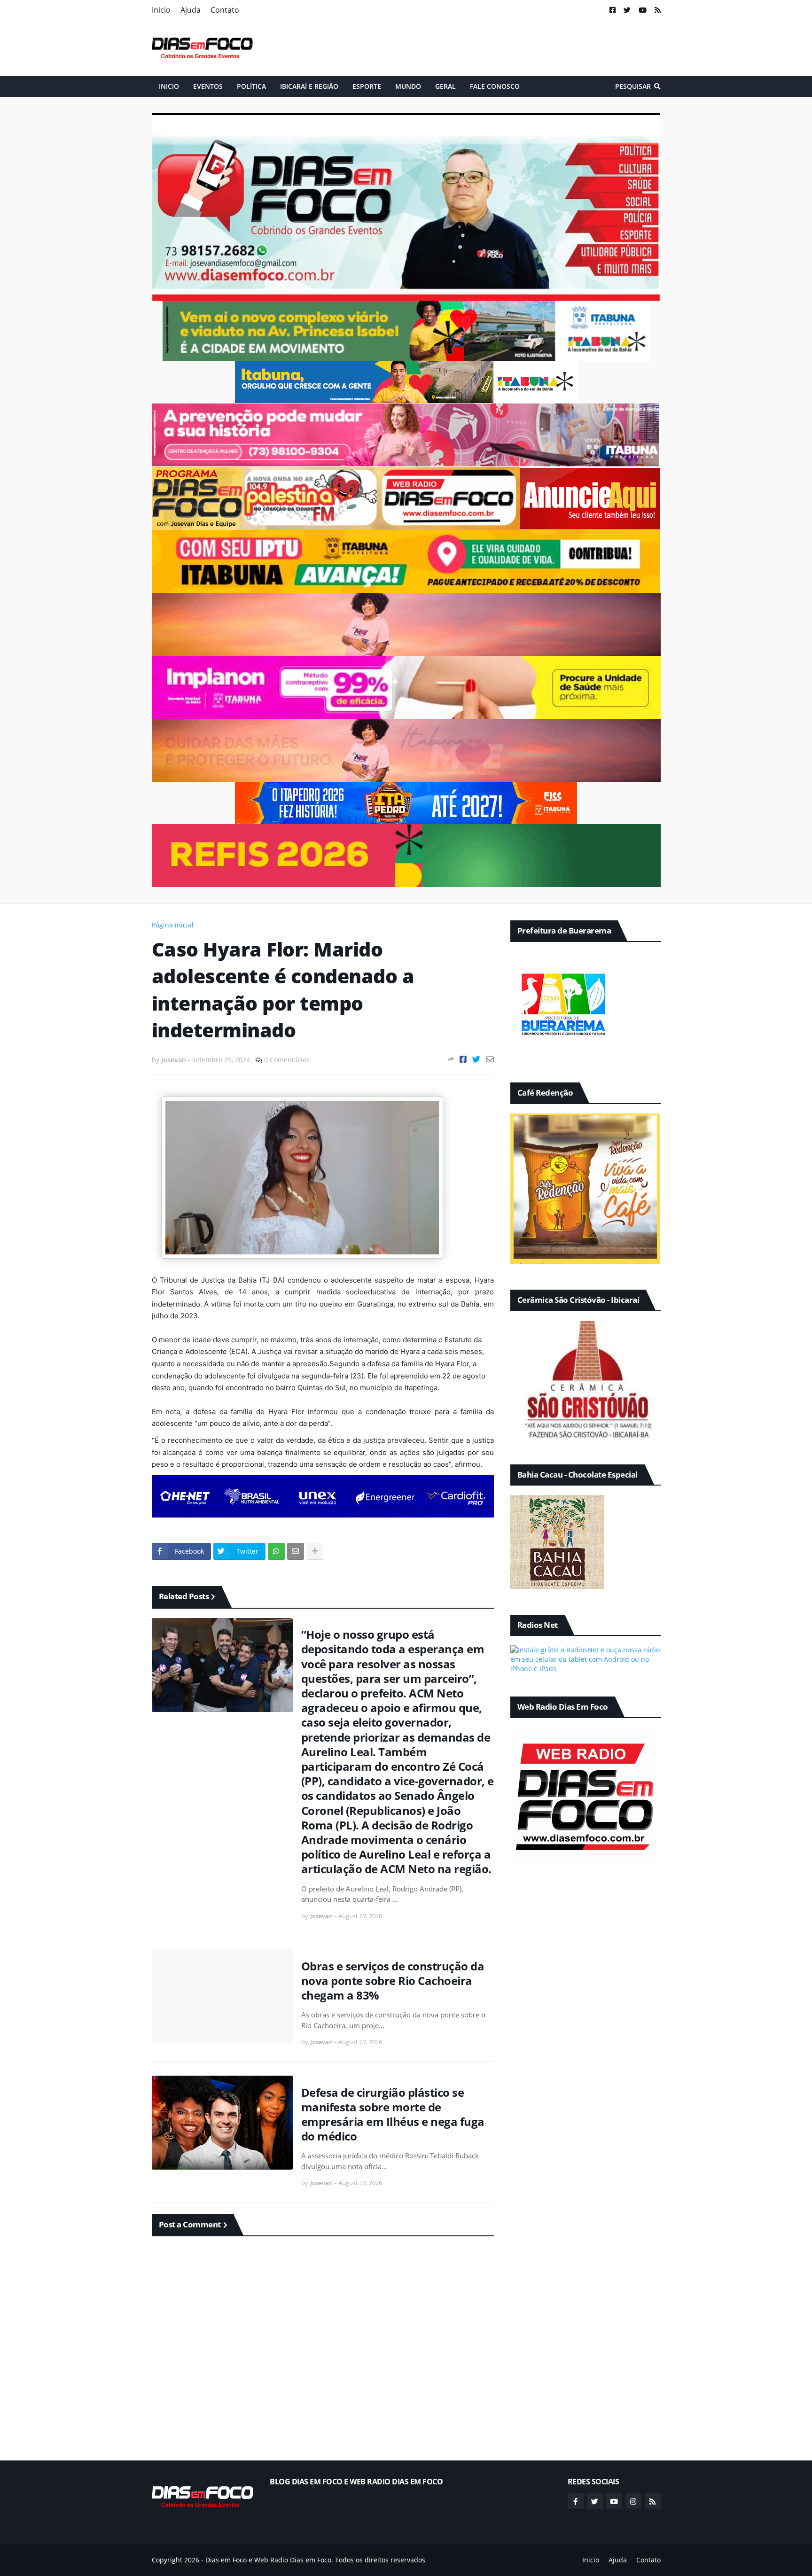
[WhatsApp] (276, 1551)
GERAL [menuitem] (445, 86)
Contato (225, 10)
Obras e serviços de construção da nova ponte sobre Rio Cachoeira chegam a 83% (393, 1981)
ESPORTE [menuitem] (367, 86)
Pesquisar (633, 86)
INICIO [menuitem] (169, 86)
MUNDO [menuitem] (408, 86)
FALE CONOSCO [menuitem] (495, 86)
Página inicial (173, 925)
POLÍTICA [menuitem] (251, 86)
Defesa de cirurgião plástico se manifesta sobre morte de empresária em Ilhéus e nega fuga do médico (393, 2114)
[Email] (490, 1059)
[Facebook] (463, 1059)
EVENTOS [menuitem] (208, 86)
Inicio (161, 10)
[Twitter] (476, 1059)
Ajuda (191, 10)
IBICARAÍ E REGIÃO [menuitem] (309, 86)
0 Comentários (287, 1060)
